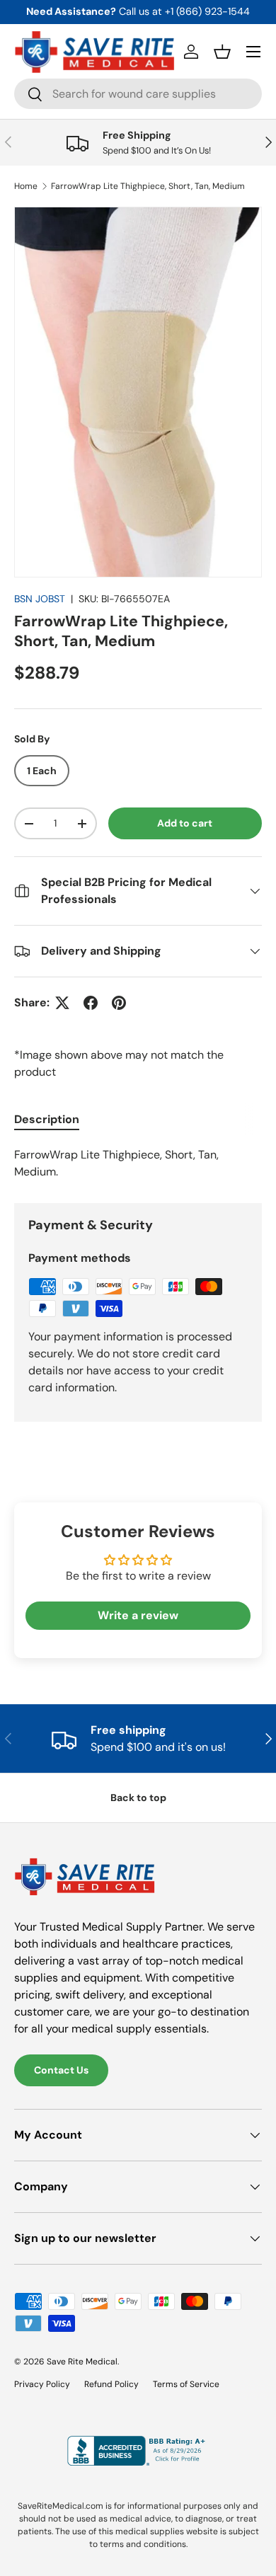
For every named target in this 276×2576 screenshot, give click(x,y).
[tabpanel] (138, 1163)
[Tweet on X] (62, 1003)
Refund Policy (111, 2384)
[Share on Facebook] (91, 1003)
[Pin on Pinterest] (119, 1003)
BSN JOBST (40, 599)
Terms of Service (186, 2384)
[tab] (47, 1119)
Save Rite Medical (82, 2362)
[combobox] (138, 94)
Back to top (138, 1798)
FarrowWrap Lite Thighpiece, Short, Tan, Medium (148, 186)
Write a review (138, 1615)
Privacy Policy (42, 2384)
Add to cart (185, 823)
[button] (222, 52)
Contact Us (61, 2070)
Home (26, 186)
